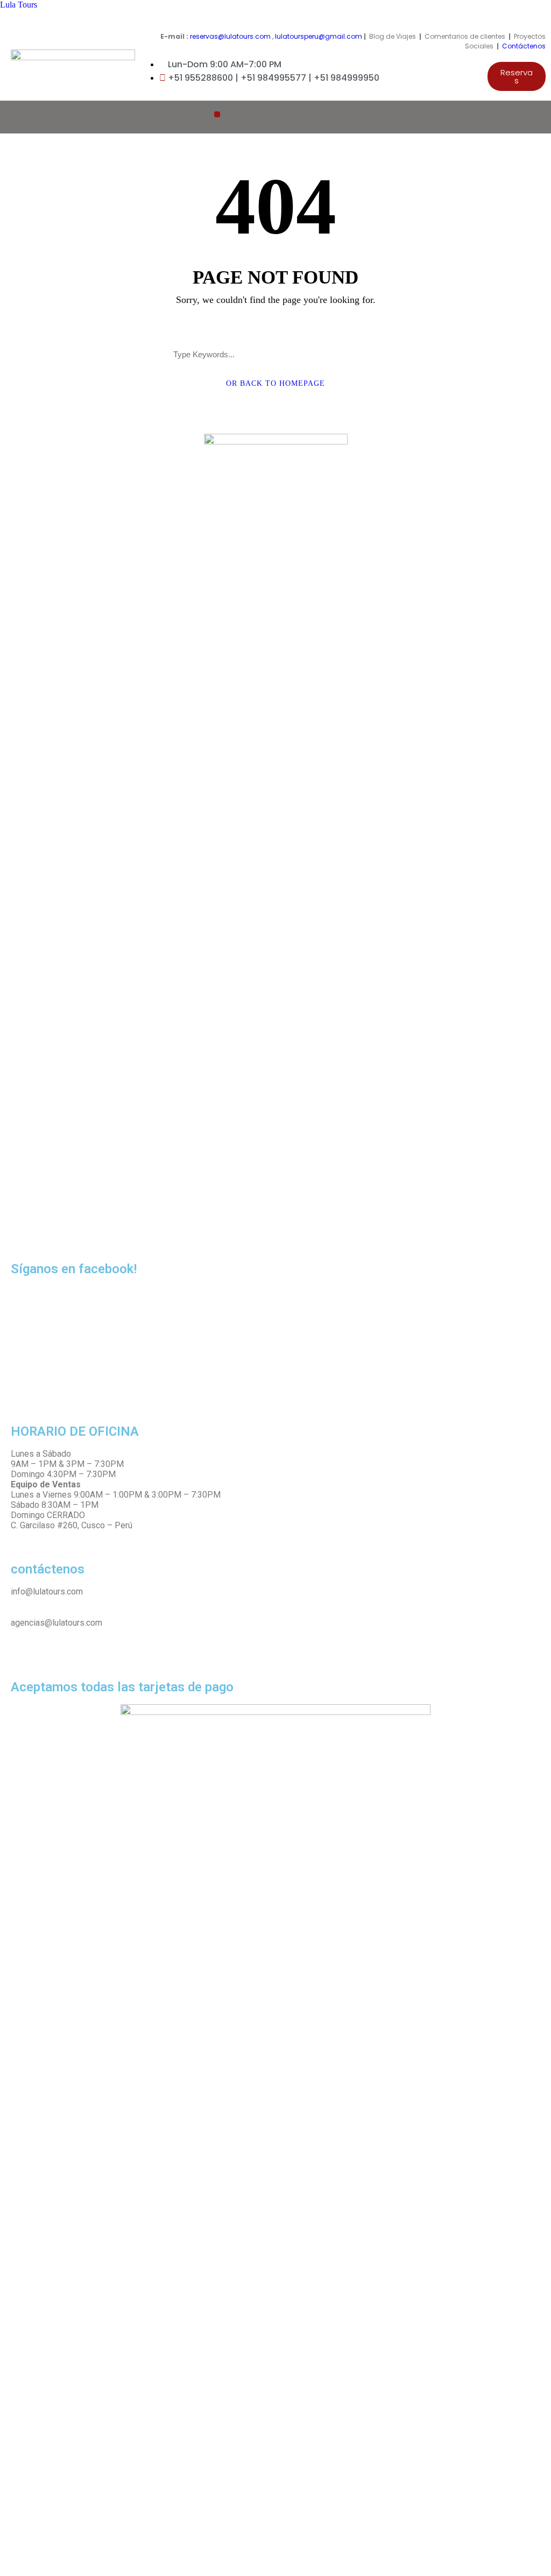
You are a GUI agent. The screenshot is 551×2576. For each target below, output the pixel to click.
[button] (517, 76)
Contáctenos (524, 46)
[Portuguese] (525, 116)
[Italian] (514, 116)
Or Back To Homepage (275, 383)
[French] (503, 116)
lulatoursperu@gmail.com (319, 36)
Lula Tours (19, 5)
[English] (492, 116)
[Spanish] (535, 116)
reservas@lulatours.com (230, 36)
